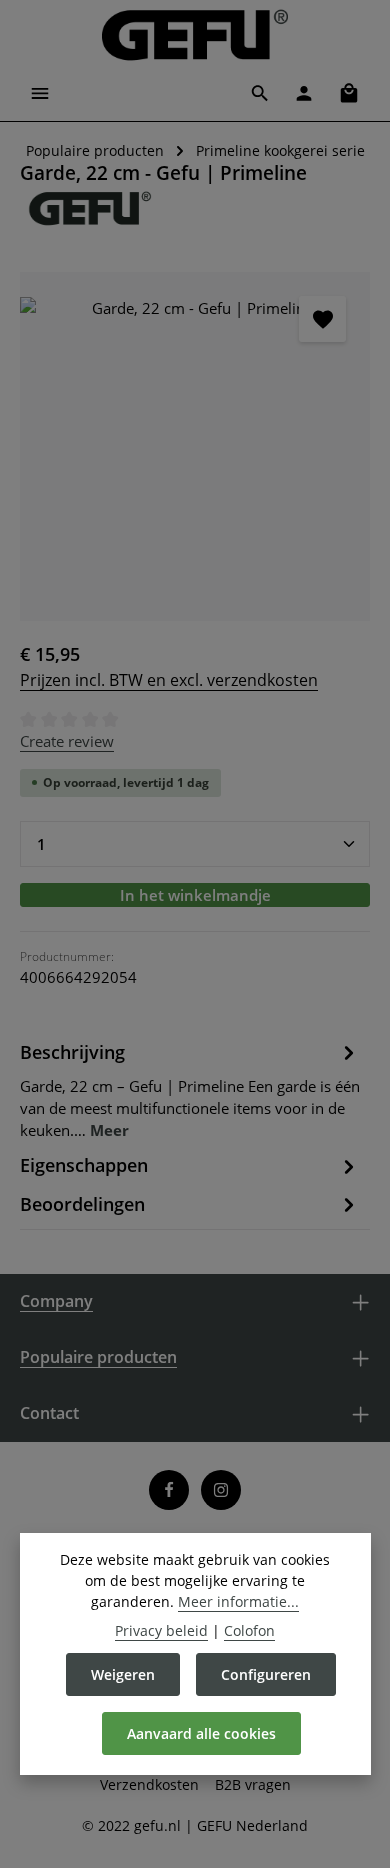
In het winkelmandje (195, 895)
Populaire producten (98, 1357)
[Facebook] (169, 1490)
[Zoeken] (260, 93)
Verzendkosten (149, 1784)
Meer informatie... (238, 1601)
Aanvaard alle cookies (201, 1733)
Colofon (249, 1630)
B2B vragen (253, 1784)
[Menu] (40, 93)
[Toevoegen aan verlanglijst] (322, 319)
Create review (67, 741)
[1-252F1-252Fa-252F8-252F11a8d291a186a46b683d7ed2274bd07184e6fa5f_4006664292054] (195, 447)
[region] (195, 447)
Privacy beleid (161, 1630)
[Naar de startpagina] (194, 35)
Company (56, 1301)
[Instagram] (221, 1490)
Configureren (266, 1674)
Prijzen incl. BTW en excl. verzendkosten (169, 680)
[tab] (190, 1089)
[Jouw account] (304, 93)
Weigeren (123, 1674)
